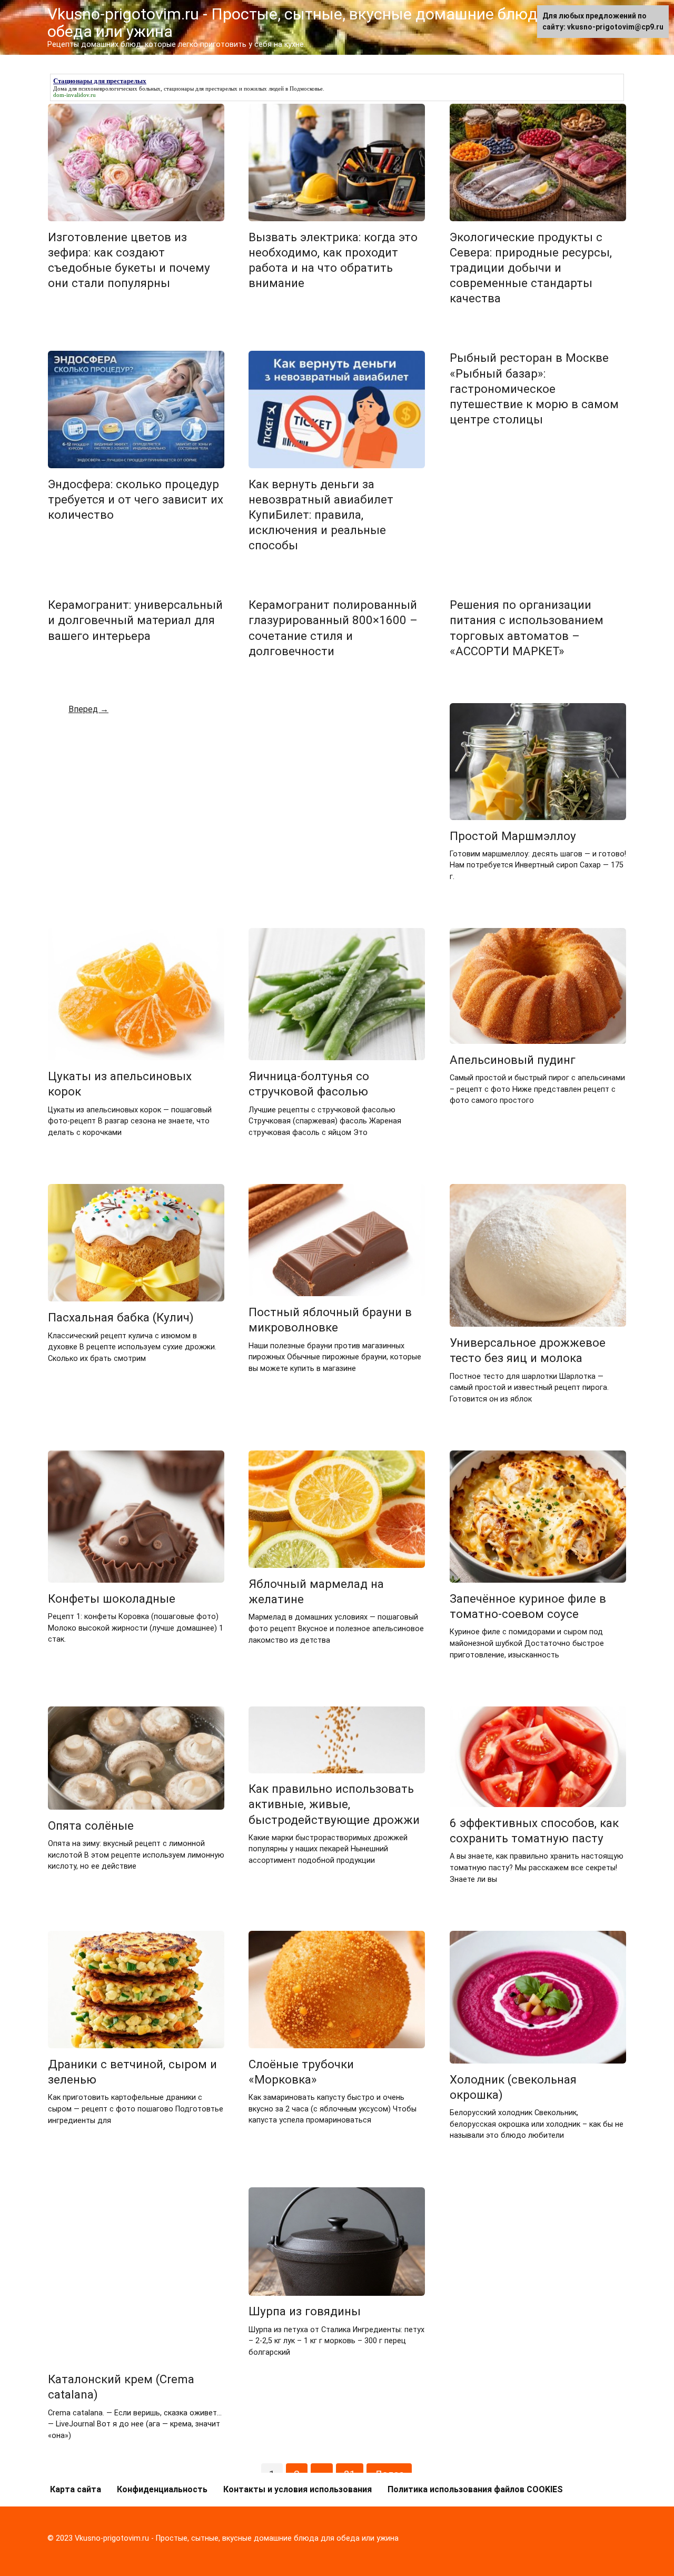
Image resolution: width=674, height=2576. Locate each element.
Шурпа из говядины (305, 2312)
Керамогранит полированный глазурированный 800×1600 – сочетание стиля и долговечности (333, 628)
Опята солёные (91, 1825)
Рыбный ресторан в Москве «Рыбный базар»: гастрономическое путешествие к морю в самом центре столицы (534, 389)
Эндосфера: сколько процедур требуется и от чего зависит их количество (136, 499)
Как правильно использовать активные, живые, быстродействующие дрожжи (334, 1804)
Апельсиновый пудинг (513, 1060)
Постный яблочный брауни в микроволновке (330, 1320)
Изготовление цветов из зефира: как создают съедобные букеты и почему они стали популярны (129, 260)
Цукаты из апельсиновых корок (120, 1084)
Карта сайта (76, 2489)
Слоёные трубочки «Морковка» (301, 2072)
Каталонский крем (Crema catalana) (121, 2387)
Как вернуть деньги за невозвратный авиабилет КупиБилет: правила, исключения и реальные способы (321, 515)
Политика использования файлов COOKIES (475, 2489)
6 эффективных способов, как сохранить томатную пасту (534, 1830)
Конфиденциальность (162, 2489)
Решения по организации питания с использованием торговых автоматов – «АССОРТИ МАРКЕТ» (527, 628)
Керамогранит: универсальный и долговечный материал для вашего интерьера (135, 620)
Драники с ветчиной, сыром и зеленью (132, 2072)
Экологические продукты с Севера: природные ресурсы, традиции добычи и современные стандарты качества (531, 268)
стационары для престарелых (201, 88)
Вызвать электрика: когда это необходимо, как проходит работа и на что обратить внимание (333, 260)
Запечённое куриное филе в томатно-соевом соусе (528, 1606)
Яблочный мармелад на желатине (316, 1591)
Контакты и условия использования (298, 2489)
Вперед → (88, 709)
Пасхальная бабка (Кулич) (121, 1317)
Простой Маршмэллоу (513, 836)
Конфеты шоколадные (112, 1598)
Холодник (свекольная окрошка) (513, 2087)
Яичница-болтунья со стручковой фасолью (309, 1084)
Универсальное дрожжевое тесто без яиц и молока (528, 1350)
